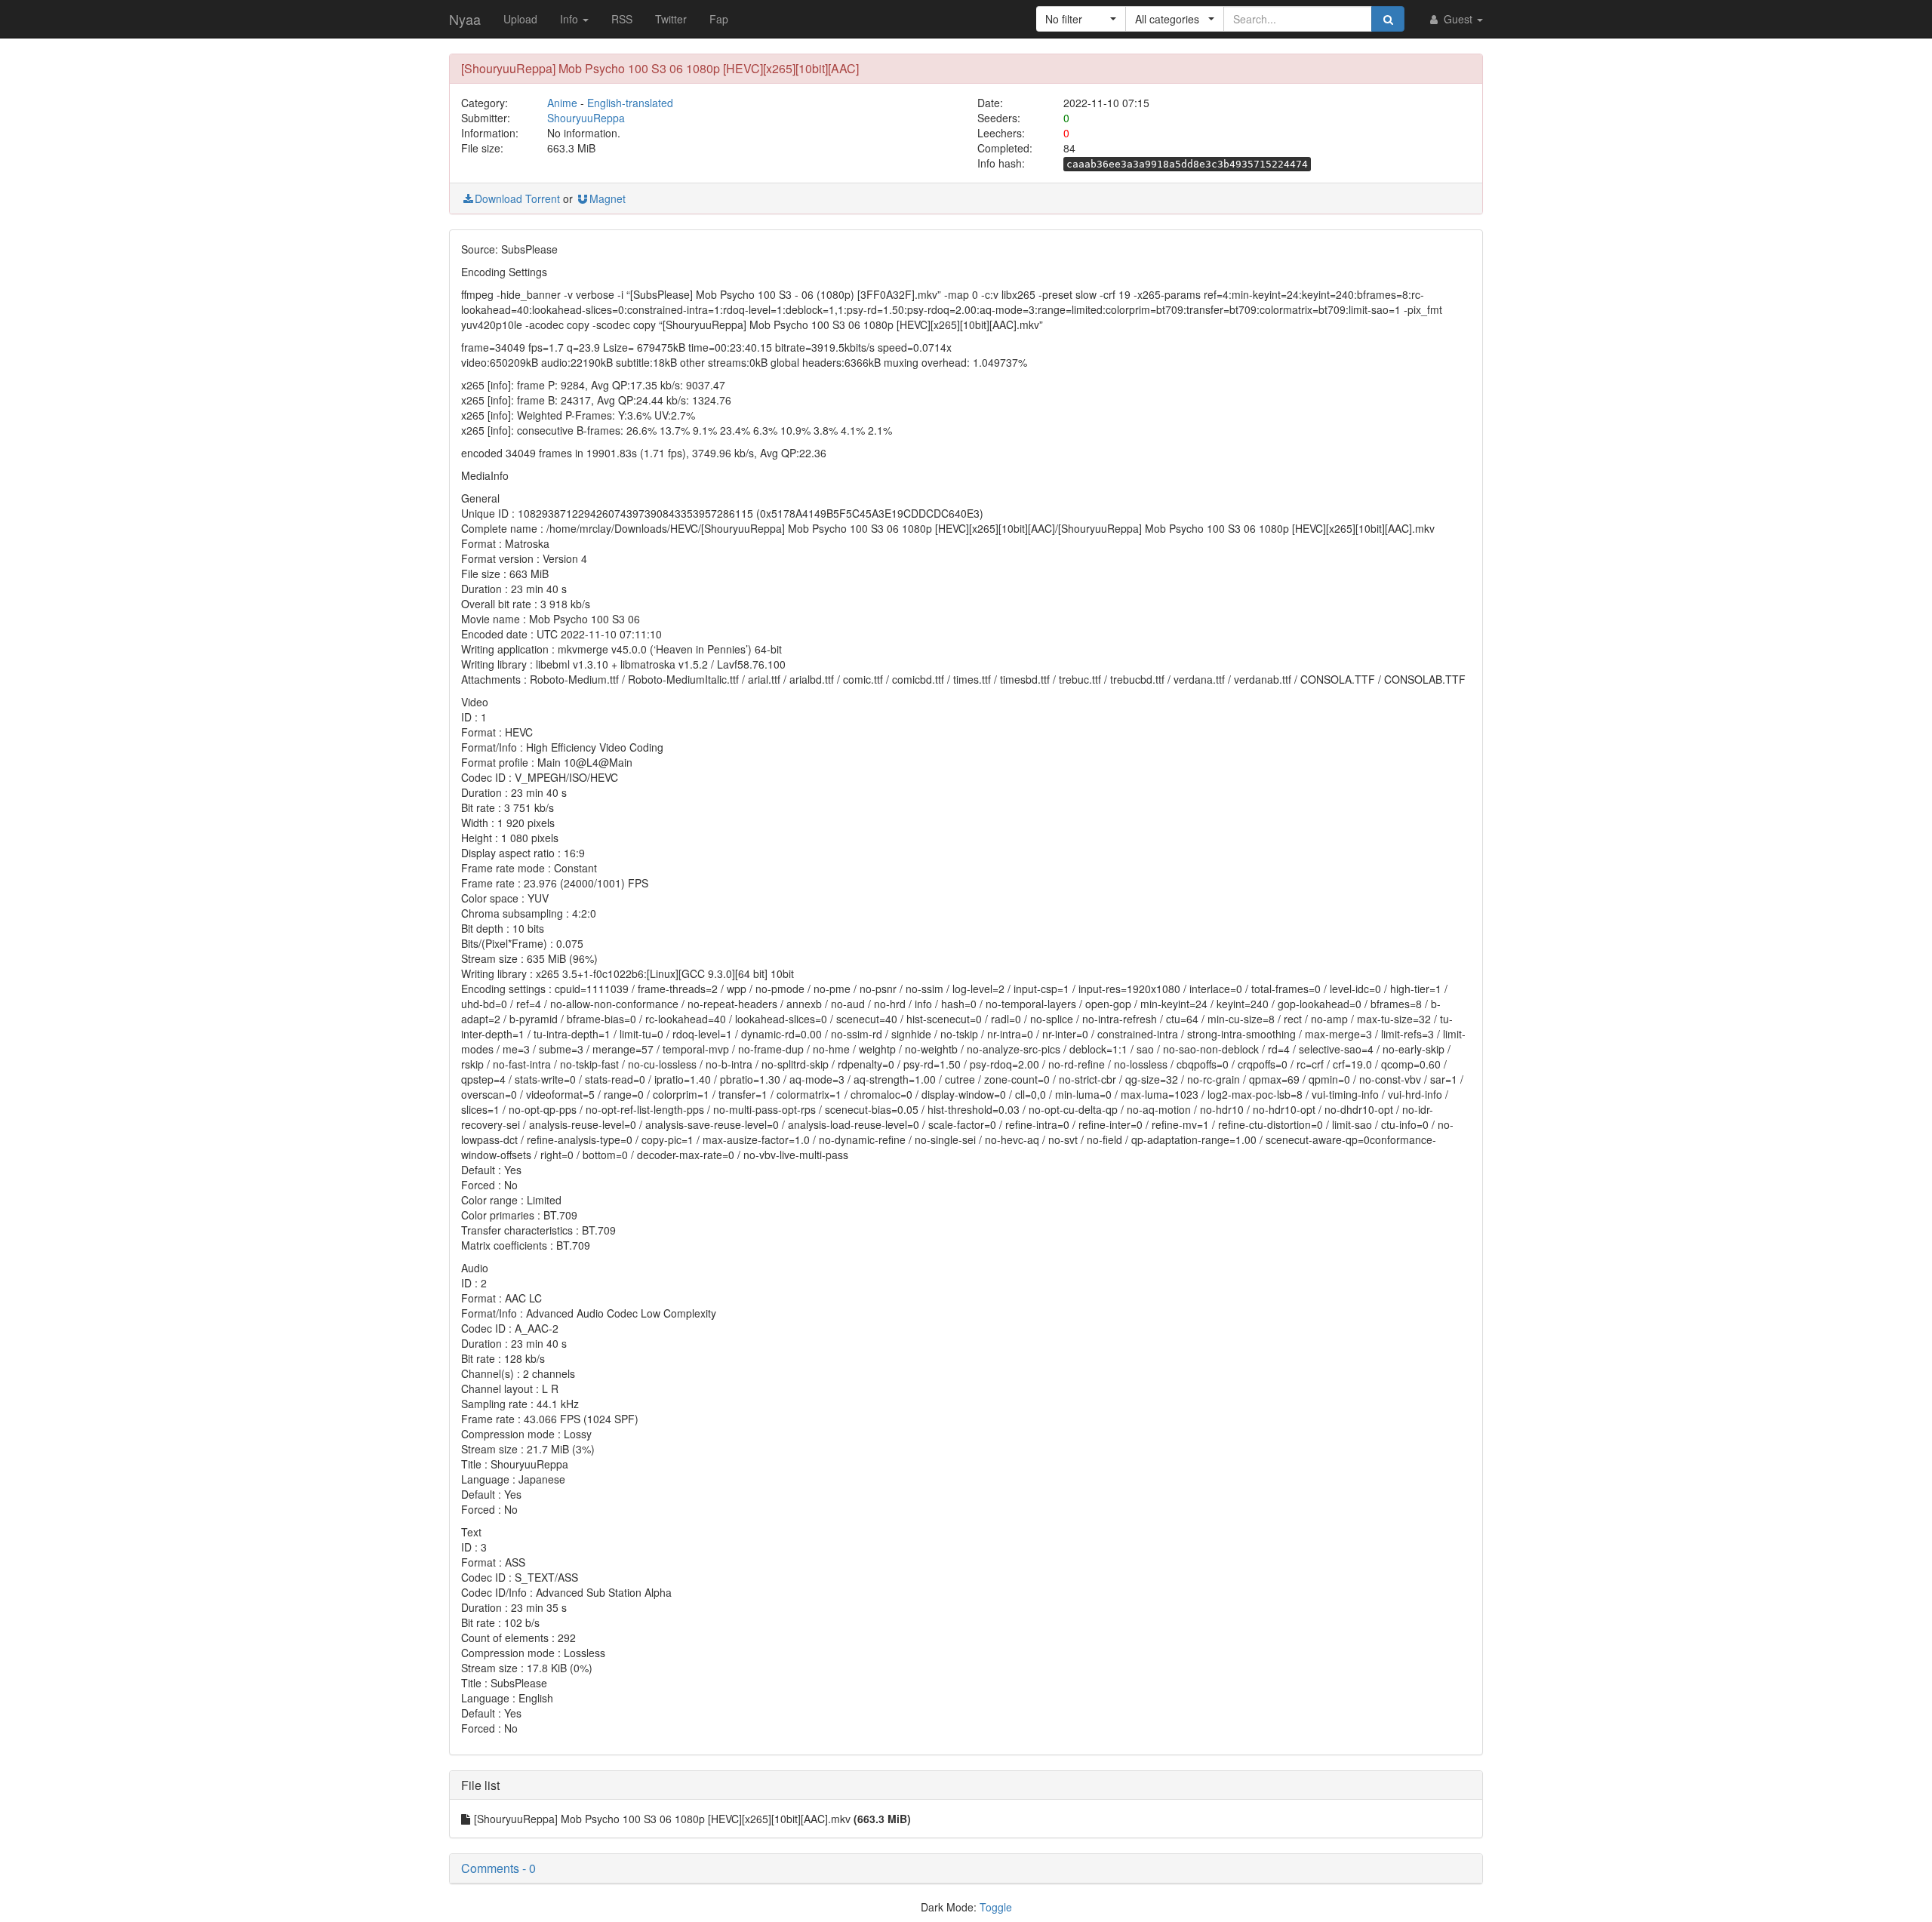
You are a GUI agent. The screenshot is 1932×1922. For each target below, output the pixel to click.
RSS (622, 19)
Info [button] (571, 19)
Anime (562, 103)
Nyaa (465, 19)
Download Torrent (517, 198)
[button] (1081, 19)
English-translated (630, 103)
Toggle (996, 1907)
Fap (719, 19)
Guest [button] (1458, 19)
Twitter (671, 19)
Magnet (608, 198)
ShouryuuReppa (586, 118)
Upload (520, 19)
